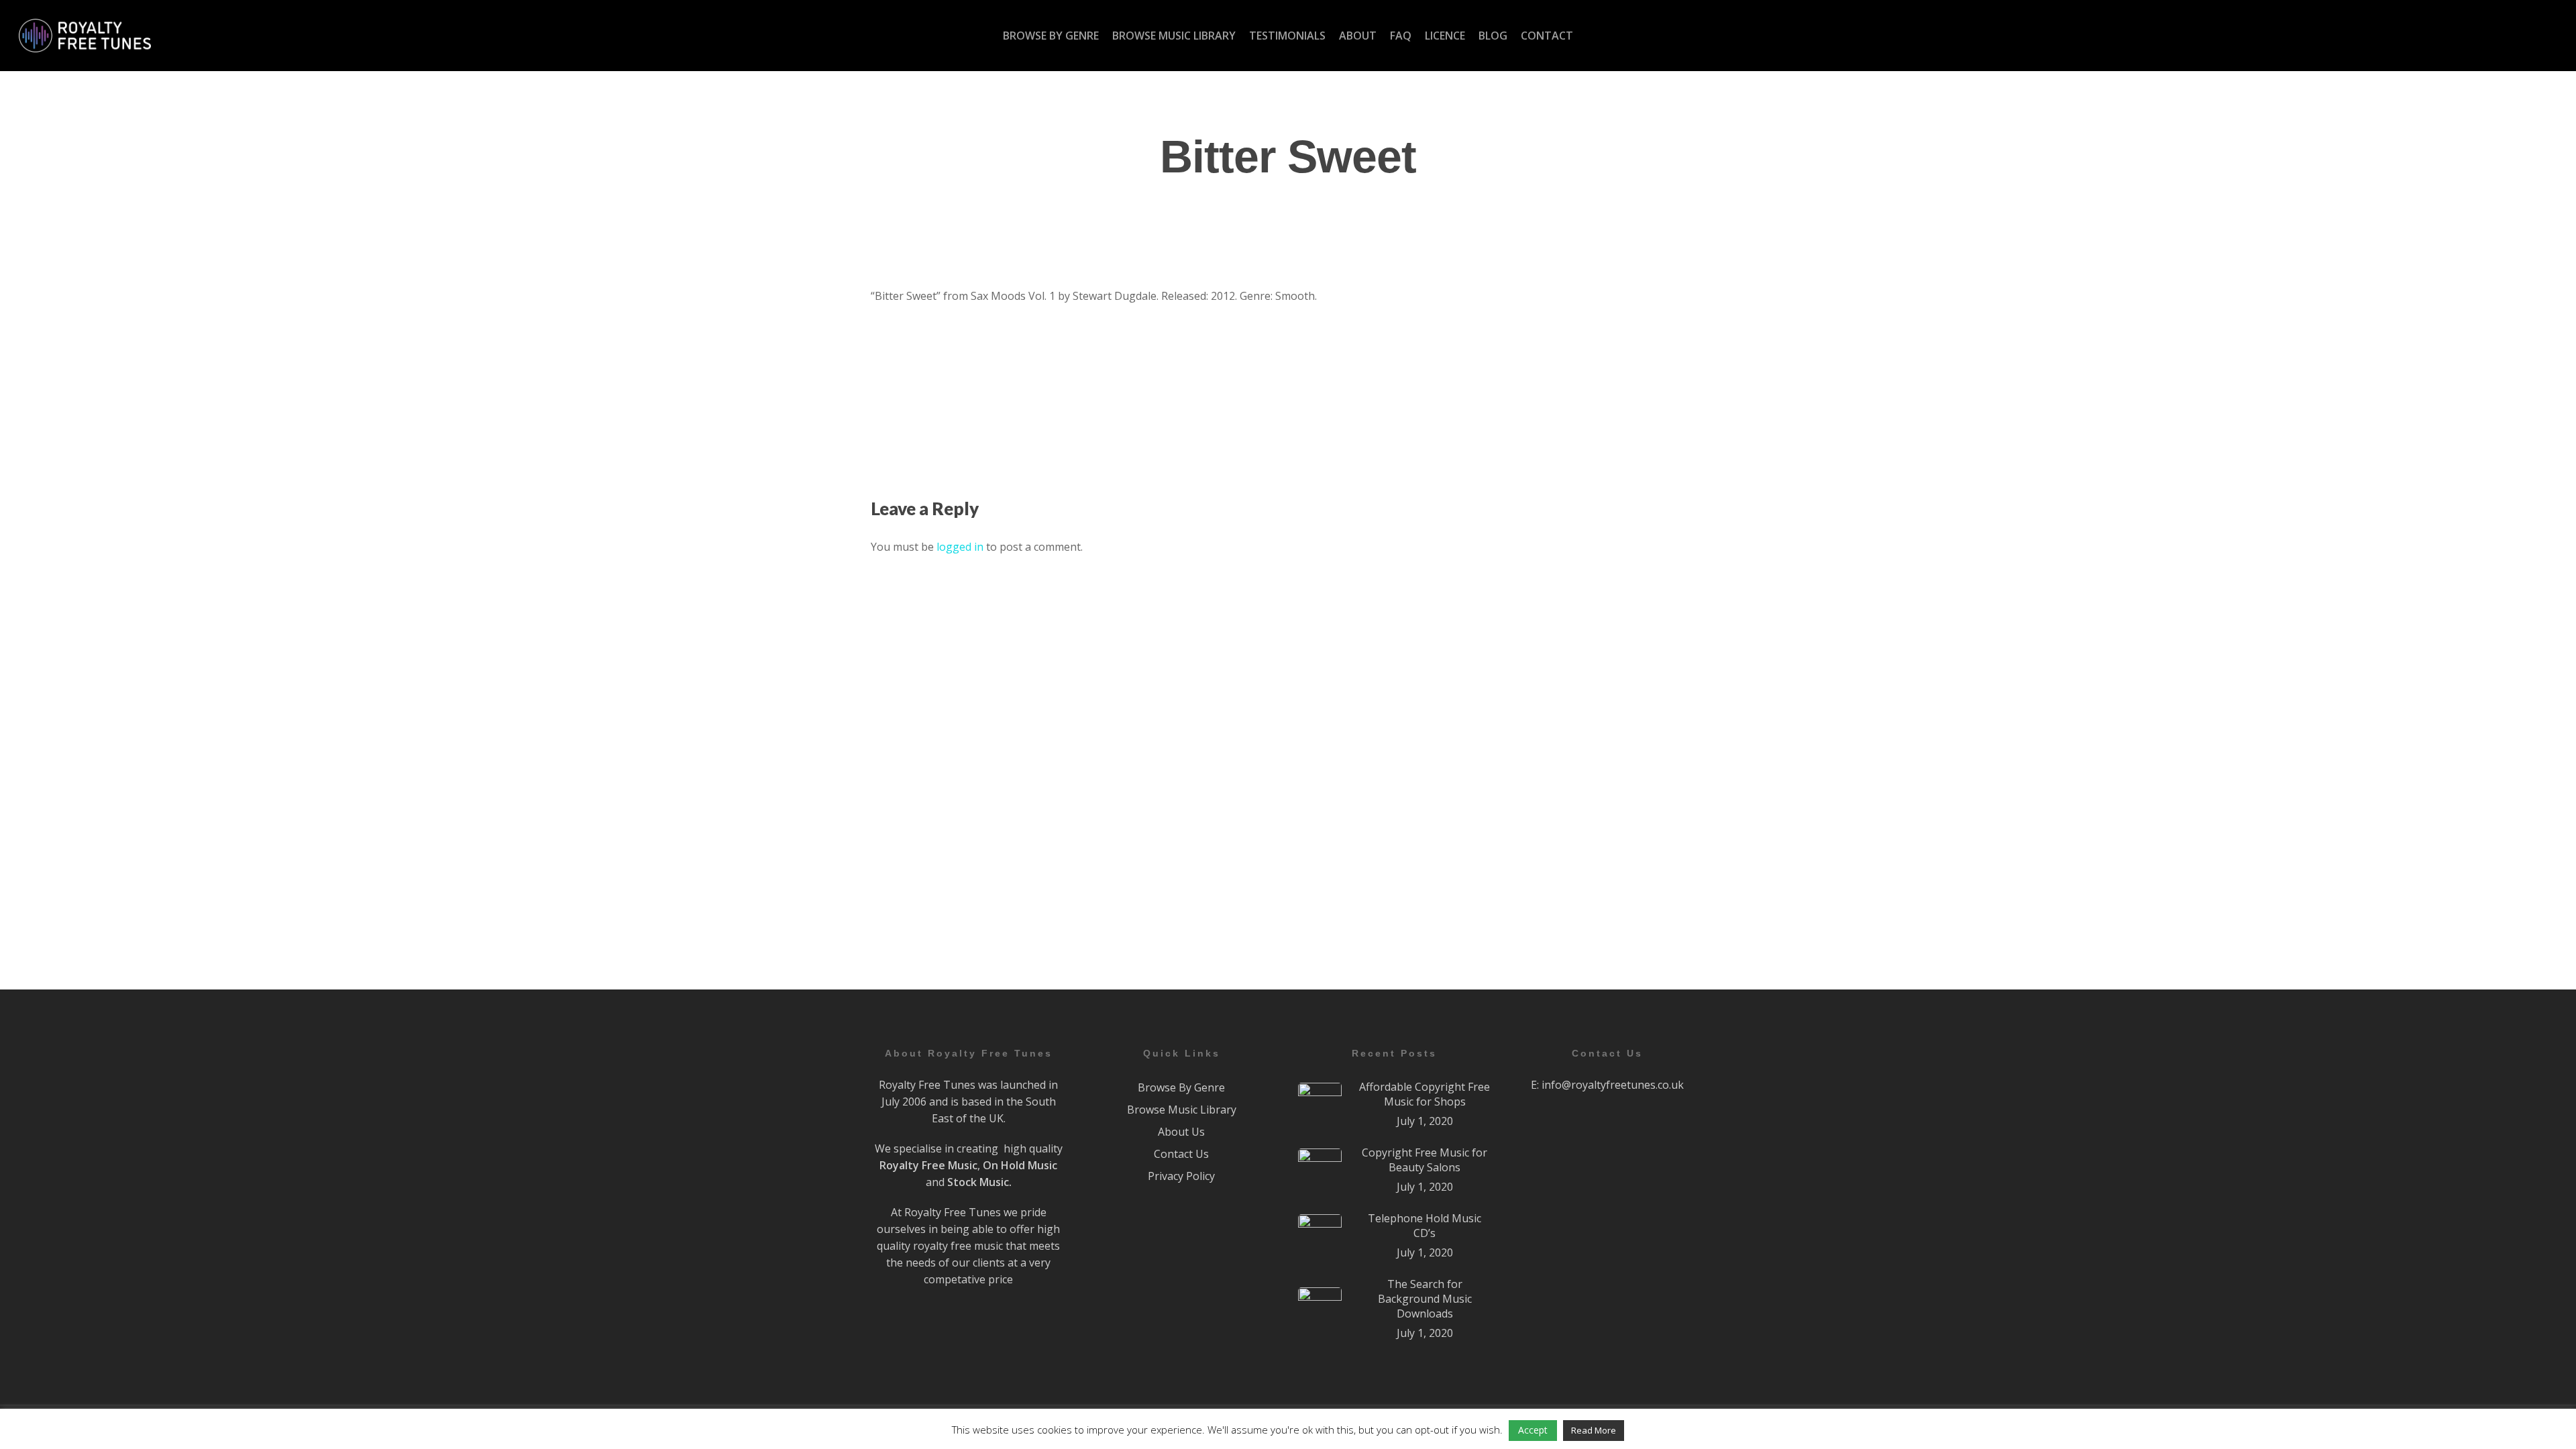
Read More (1594, 1430)
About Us (1181, 1132)
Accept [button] (1533, 1430)
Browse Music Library (1182, 1110)
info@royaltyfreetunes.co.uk (1613, 1085)
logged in (960, 547)
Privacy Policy (1181, 1176)
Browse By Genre (1181, 1087)
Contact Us (1181, 1154)
